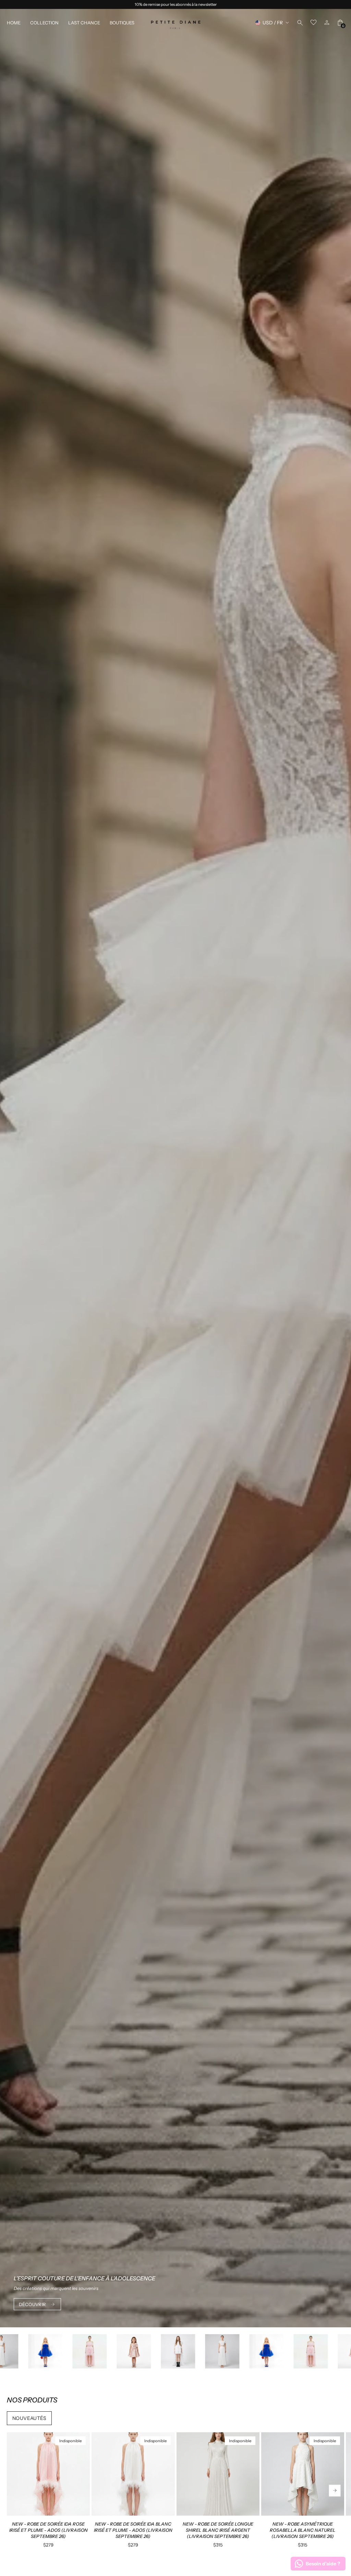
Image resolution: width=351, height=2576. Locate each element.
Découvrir (33, 2304)
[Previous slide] (16, 2490)
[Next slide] (335, 2490)
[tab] (36, 2513)
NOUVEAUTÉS (29, 2418)
